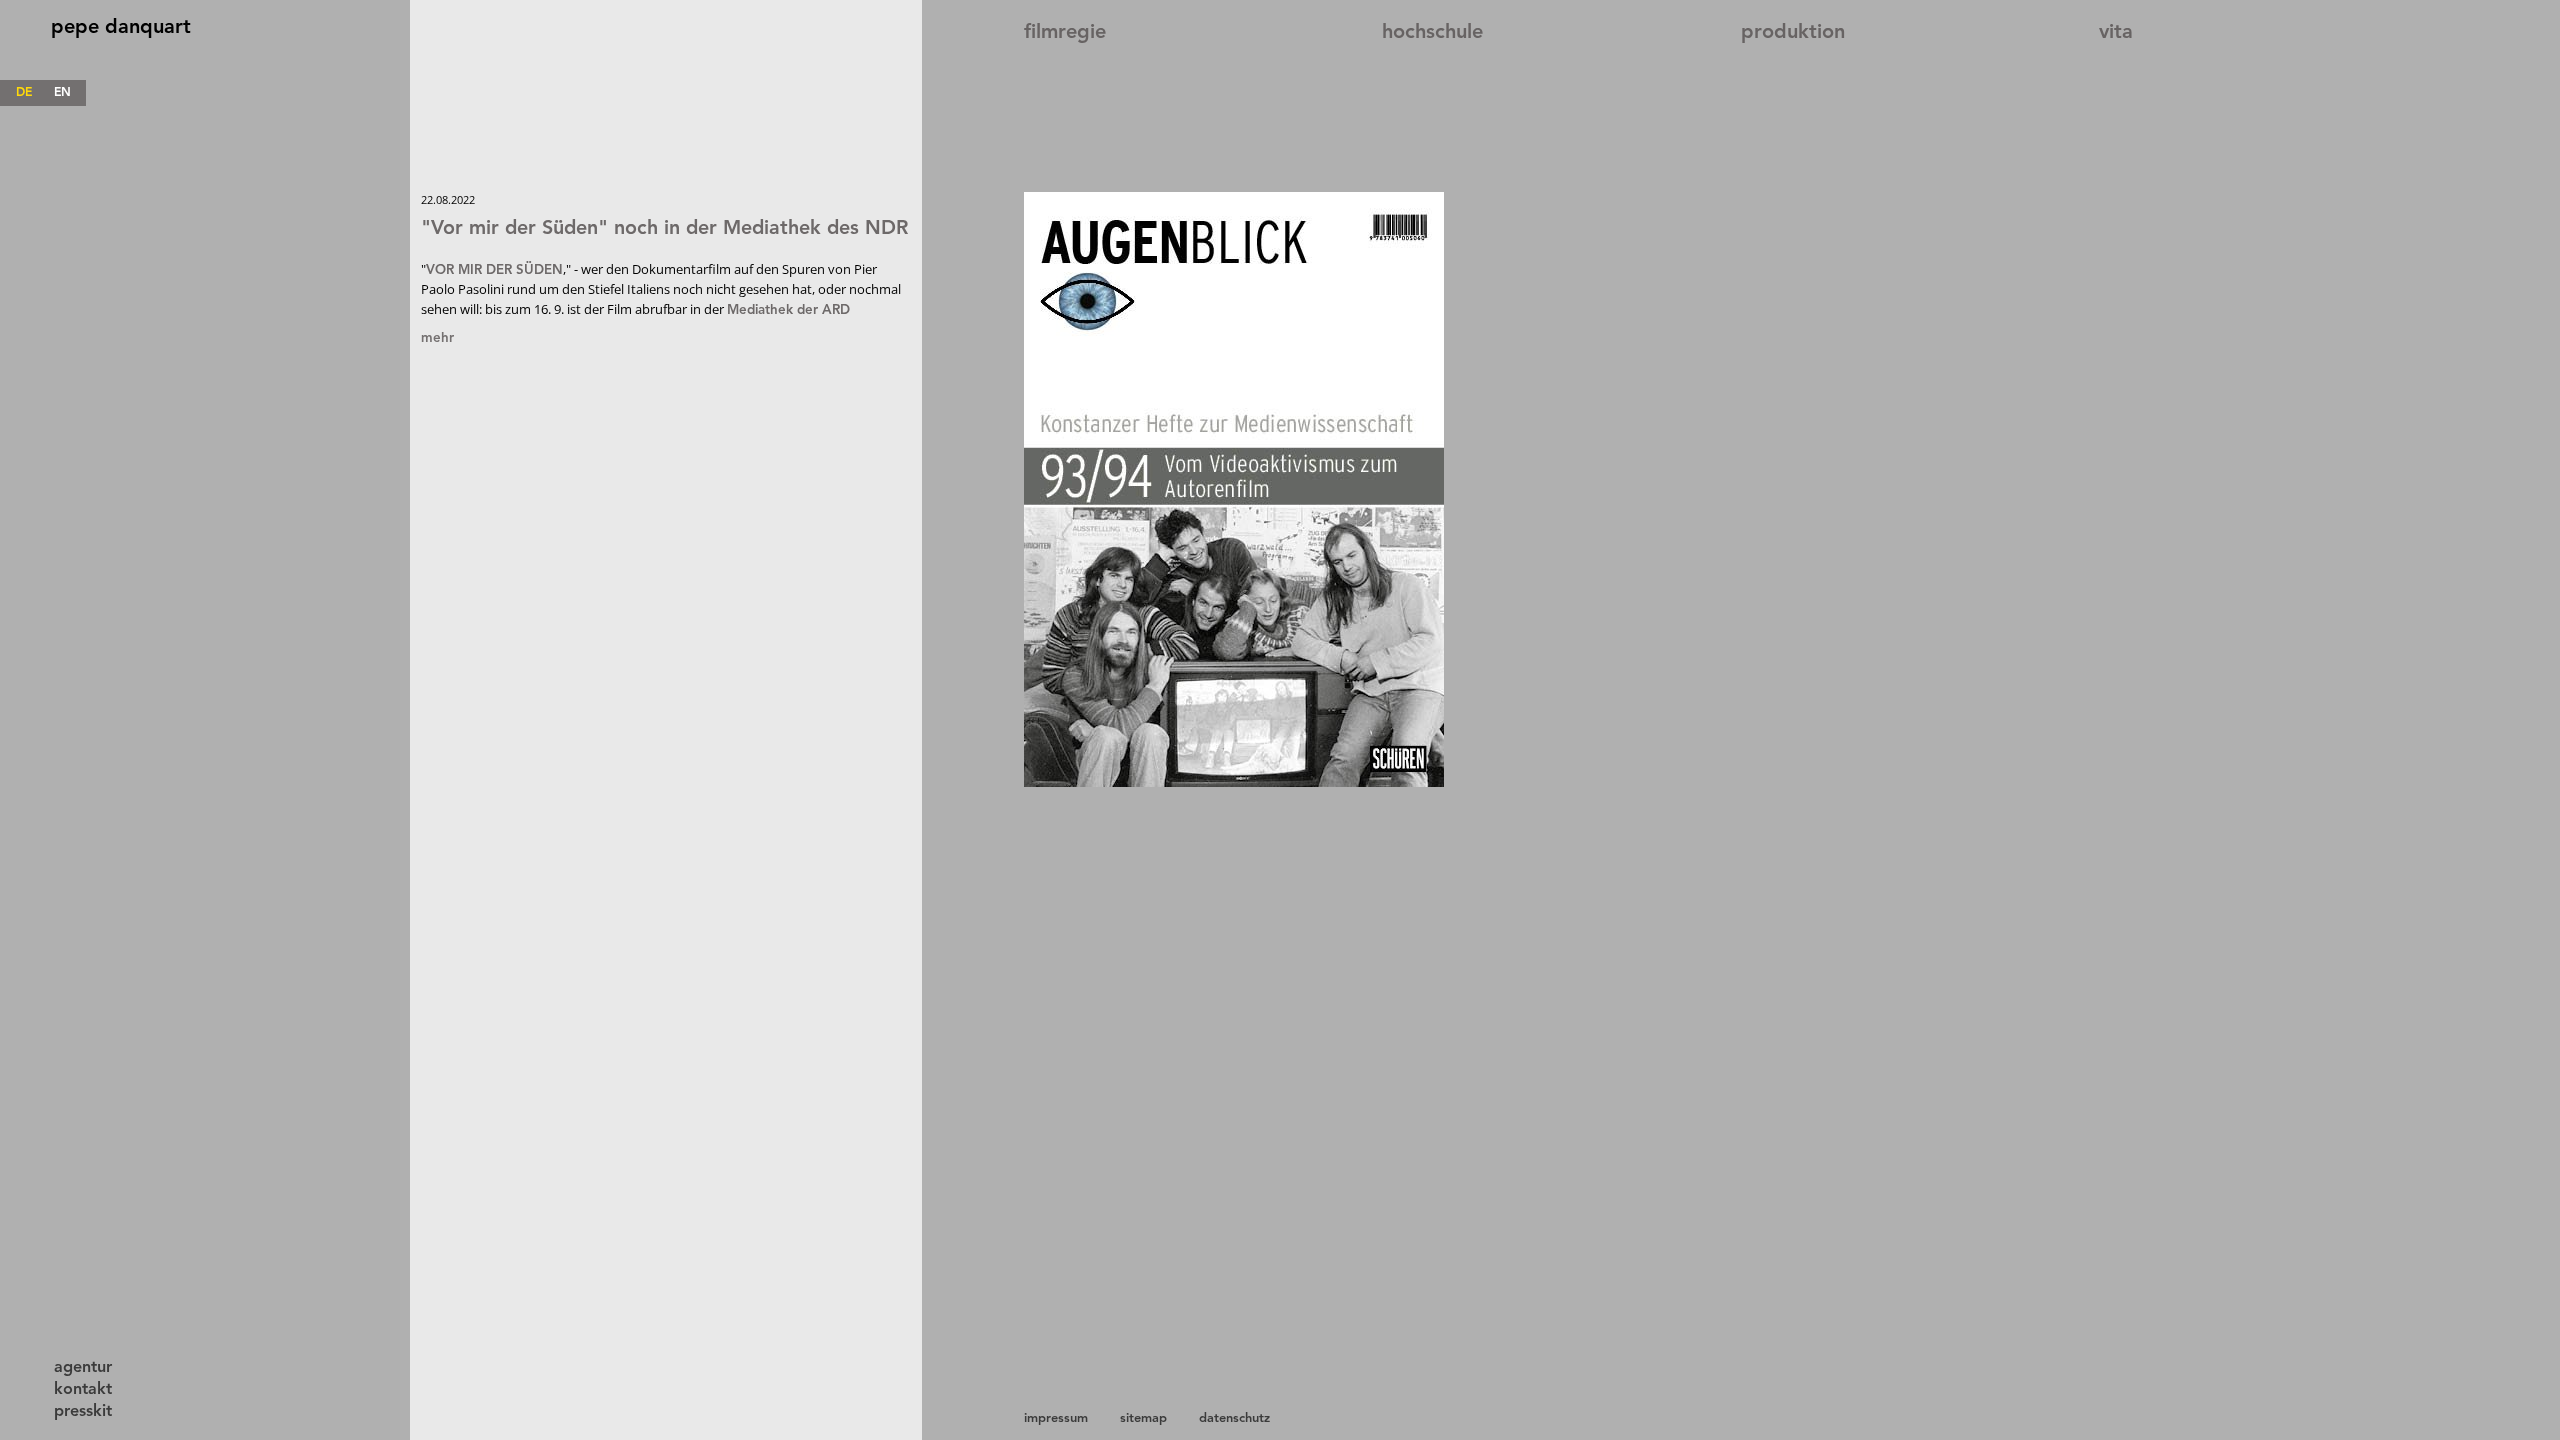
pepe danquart (121, 28)
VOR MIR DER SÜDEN (494, 270)
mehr (437, 338)
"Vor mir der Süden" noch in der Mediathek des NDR (664, 229)
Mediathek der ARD (788, 310)
